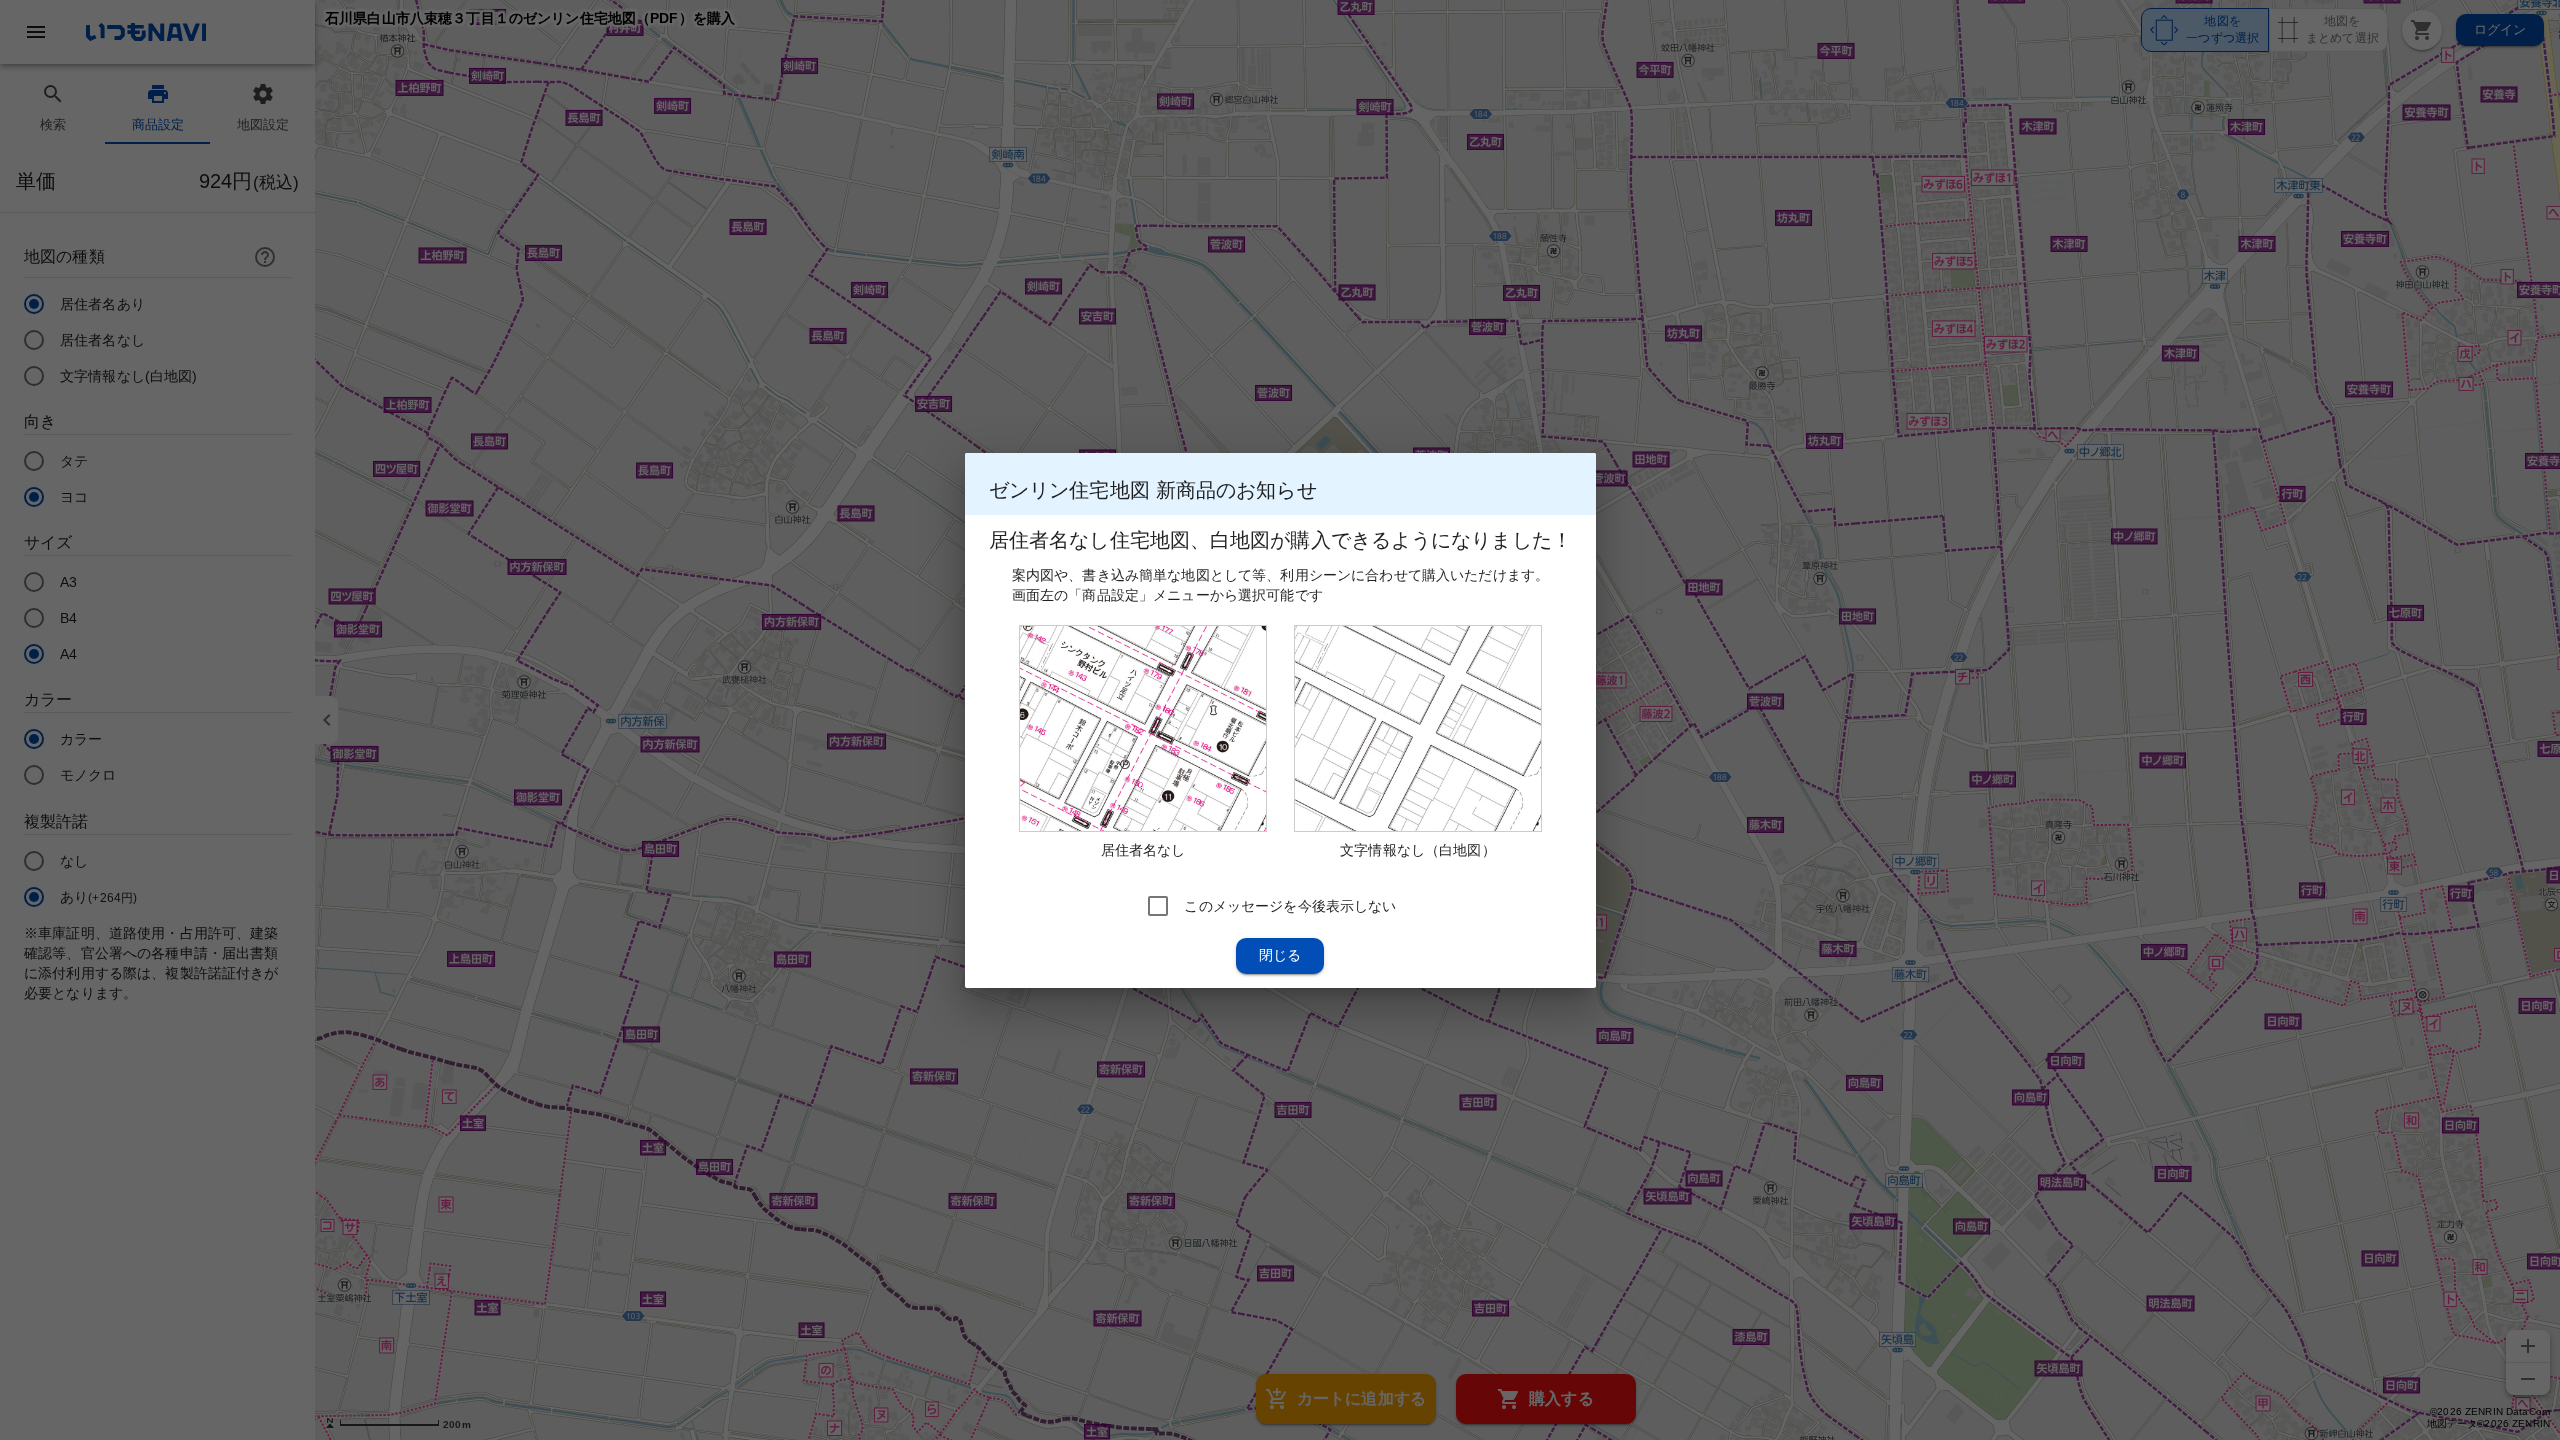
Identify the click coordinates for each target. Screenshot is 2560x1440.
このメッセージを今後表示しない (1290, 905)
